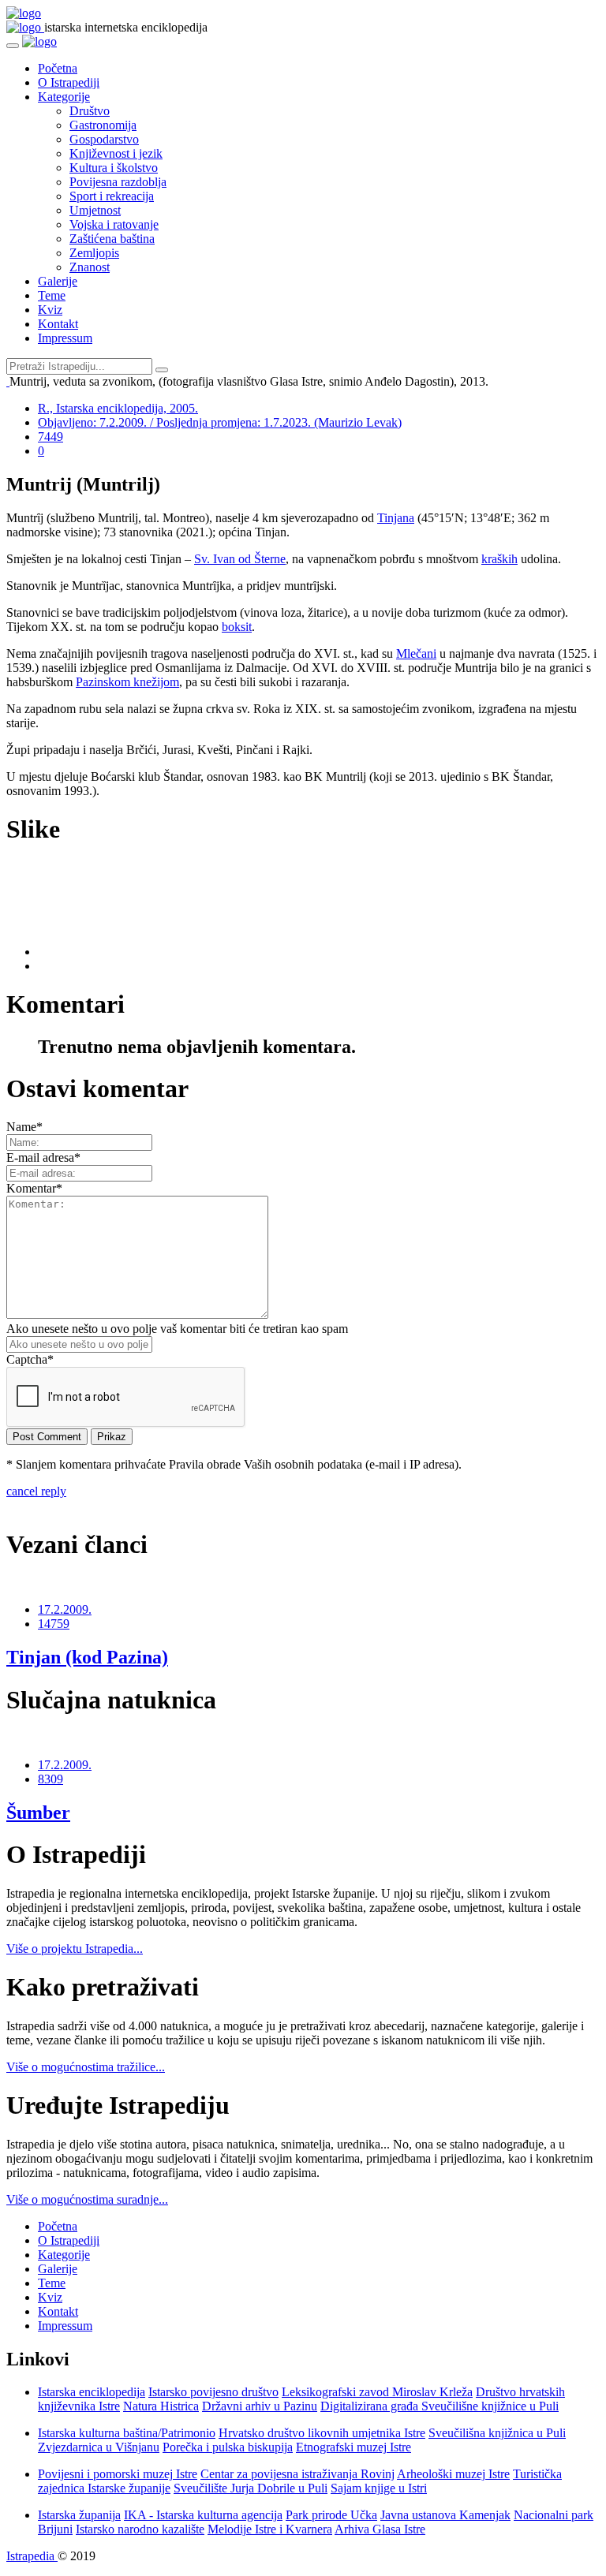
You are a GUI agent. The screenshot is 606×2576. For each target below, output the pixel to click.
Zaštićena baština (112, 239)
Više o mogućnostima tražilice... (86, 2067)
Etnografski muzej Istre (353, 2447)
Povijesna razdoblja (118, 182)
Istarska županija (79, 2515)
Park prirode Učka (331, 2515)
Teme (52, 295)
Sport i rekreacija (112, 196)
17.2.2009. (65, 1609)
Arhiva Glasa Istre (380, 2529)
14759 (54, 1624)
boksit (237, 627)
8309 (50, 1779)
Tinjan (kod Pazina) (87, 1657)
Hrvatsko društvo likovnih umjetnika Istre (322, 2433)
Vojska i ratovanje (114, 224)
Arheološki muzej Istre (453, 2474)
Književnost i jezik (116, 153)
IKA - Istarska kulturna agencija (203, 2515)
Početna (58, 68)
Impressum (65, 338)
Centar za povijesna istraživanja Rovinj (297, 2474)
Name (24, 1127)
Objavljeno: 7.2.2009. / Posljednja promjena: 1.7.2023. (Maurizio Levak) (220, 422)
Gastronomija (103, 125)
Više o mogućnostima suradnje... (87, 2199)
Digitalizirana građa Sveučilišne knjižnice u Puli (440, 2406)
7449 (50, 437)
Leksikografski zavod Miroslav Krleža (377, 2392)
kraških (499, 559)
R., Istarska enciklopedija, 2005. (118, 408)
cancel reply (36, 1491)
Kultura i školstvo (114, 168)
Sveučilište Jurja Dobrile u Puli (251, 2488)
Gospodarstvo (104, 139)
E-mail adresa (43, 1157)
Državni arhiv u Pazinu (260, 2406)
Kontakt (58, 324)
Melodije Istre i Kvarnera (270, 2529)
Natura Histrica (161, 2406)
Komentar (34, 1188)
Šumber (38, 1813)
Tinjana (396, 518)
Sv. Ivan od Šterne (240, 559)
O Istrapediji (69, 82)
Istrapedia (32, 2556)
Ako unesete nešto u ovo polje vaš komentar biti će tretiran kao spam (177, 1329)
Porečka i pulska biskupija (228, 2447)
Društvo (90, 111)
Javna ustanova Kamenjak (445, 2515)
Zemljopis (94, 253)
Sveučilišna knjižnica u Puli (497, 2433)
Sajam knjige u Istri (379, 2488)
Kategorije (64, 97)
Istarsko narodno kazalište (140, 2529)
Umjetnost (95, 210)
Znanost (90, 267)
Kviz (50, 310)
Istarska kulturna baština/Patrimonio (127, 2433)
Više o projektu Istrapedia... (75, 1949)
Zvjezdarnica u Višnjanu (99, 2447)
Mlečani (416, 653)
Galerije (58, 281)
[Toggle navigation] (13, 46)
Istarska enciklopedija (92, 2392)
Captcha (30, 1359)
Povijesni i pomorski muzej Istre (118, 2474)
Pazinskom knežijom (127, 682)
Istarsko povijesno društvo (213, 2392)
